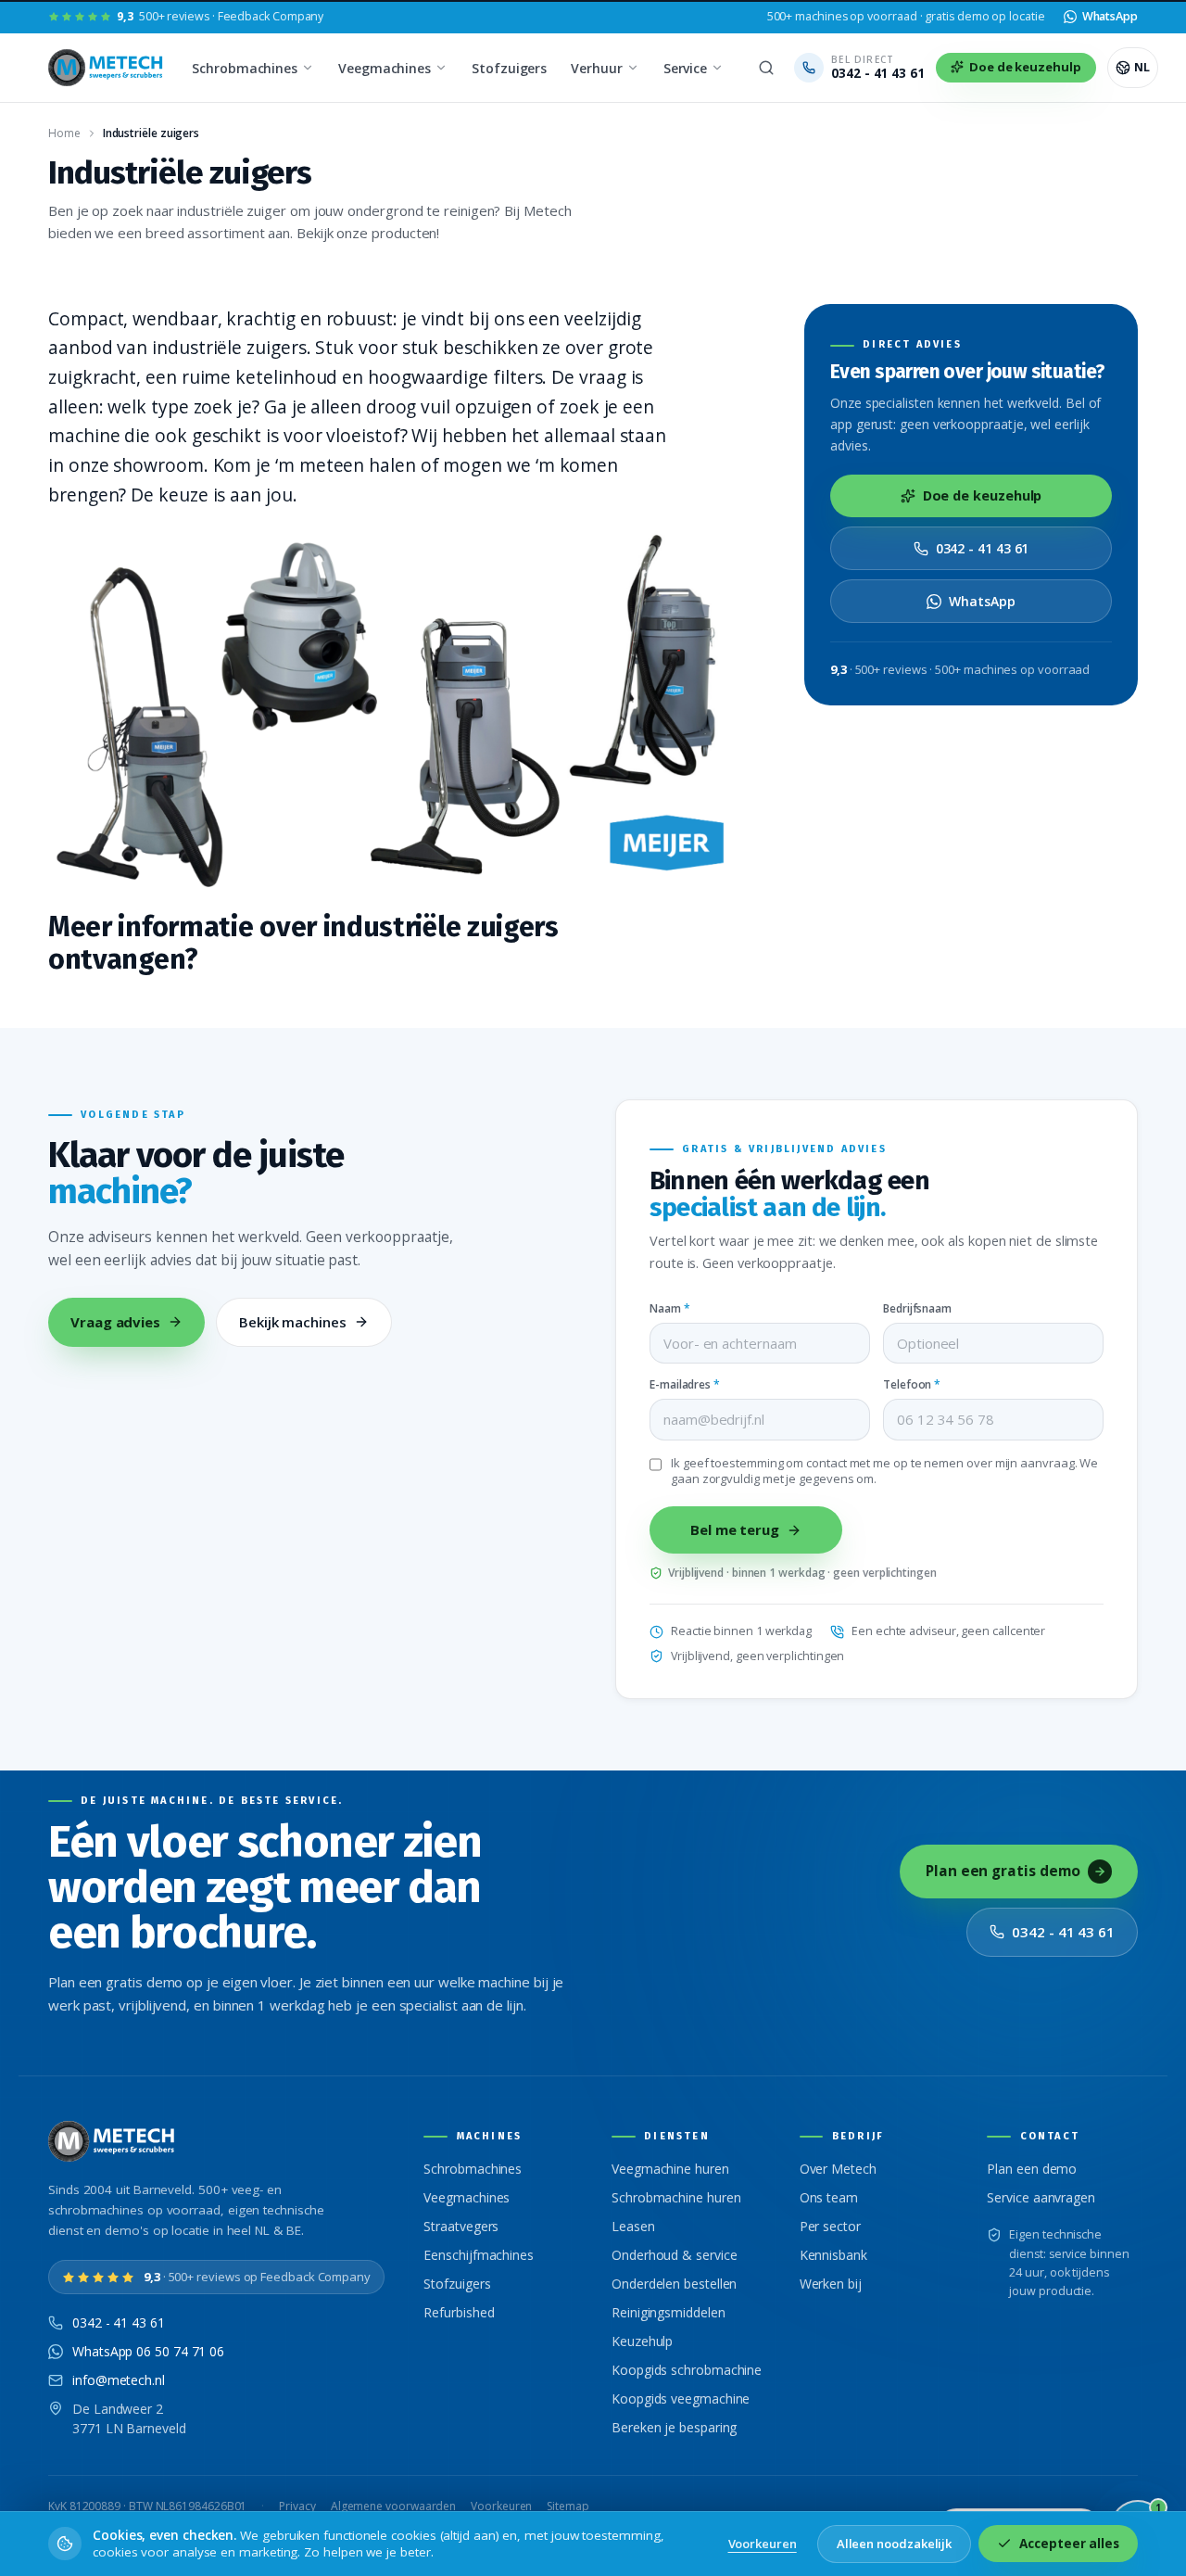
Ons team (829, 2197)
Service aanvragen (1041, 2197)
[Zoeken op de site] (766, 68)
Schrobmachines (245, 68)
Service (685, 68)
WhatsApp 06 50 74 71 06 (148, 2351)
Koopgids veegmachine (681, 2398)
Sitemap (568, 2506)
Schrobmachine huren (676, 2197)
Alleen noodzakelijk (894, 2544)
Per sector (830, 2226)
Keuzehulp (642, 2341)
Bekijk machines (293, 1322)
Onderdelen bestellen (674, 2284)
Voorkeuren (501, 2506)
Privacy (297, 2506)
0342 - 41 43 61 (983, 548)
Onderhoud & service (674, 2255)
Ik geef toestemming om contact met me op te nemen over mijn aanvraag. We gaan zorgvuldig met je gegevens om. (884, 1472)
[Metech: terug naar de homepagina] (107, 68)
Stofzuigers (509, 68)
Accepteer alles (1069, 2544)
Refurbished (459, 2312)
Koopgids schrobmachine (687, 2370)
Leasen (633, 2226)
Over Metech (838, 2169)
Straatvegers (461, 2226)
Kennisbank (833, 2255)
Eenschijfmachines (479, 2255)
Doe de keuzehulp (983, 495)
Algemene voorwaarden (393, 2506)
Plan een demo (1032, 2169)
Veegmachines (385, 68)
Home (64, 133)
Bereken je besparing (674, 2427)
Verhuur (596, 68)
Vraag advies (115, 1322)
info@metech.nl (119, 2380)
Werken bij (831, 2284)
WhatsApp (982, 601)
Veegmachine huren (670, 2169)
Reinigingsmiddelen (669, 2312)
